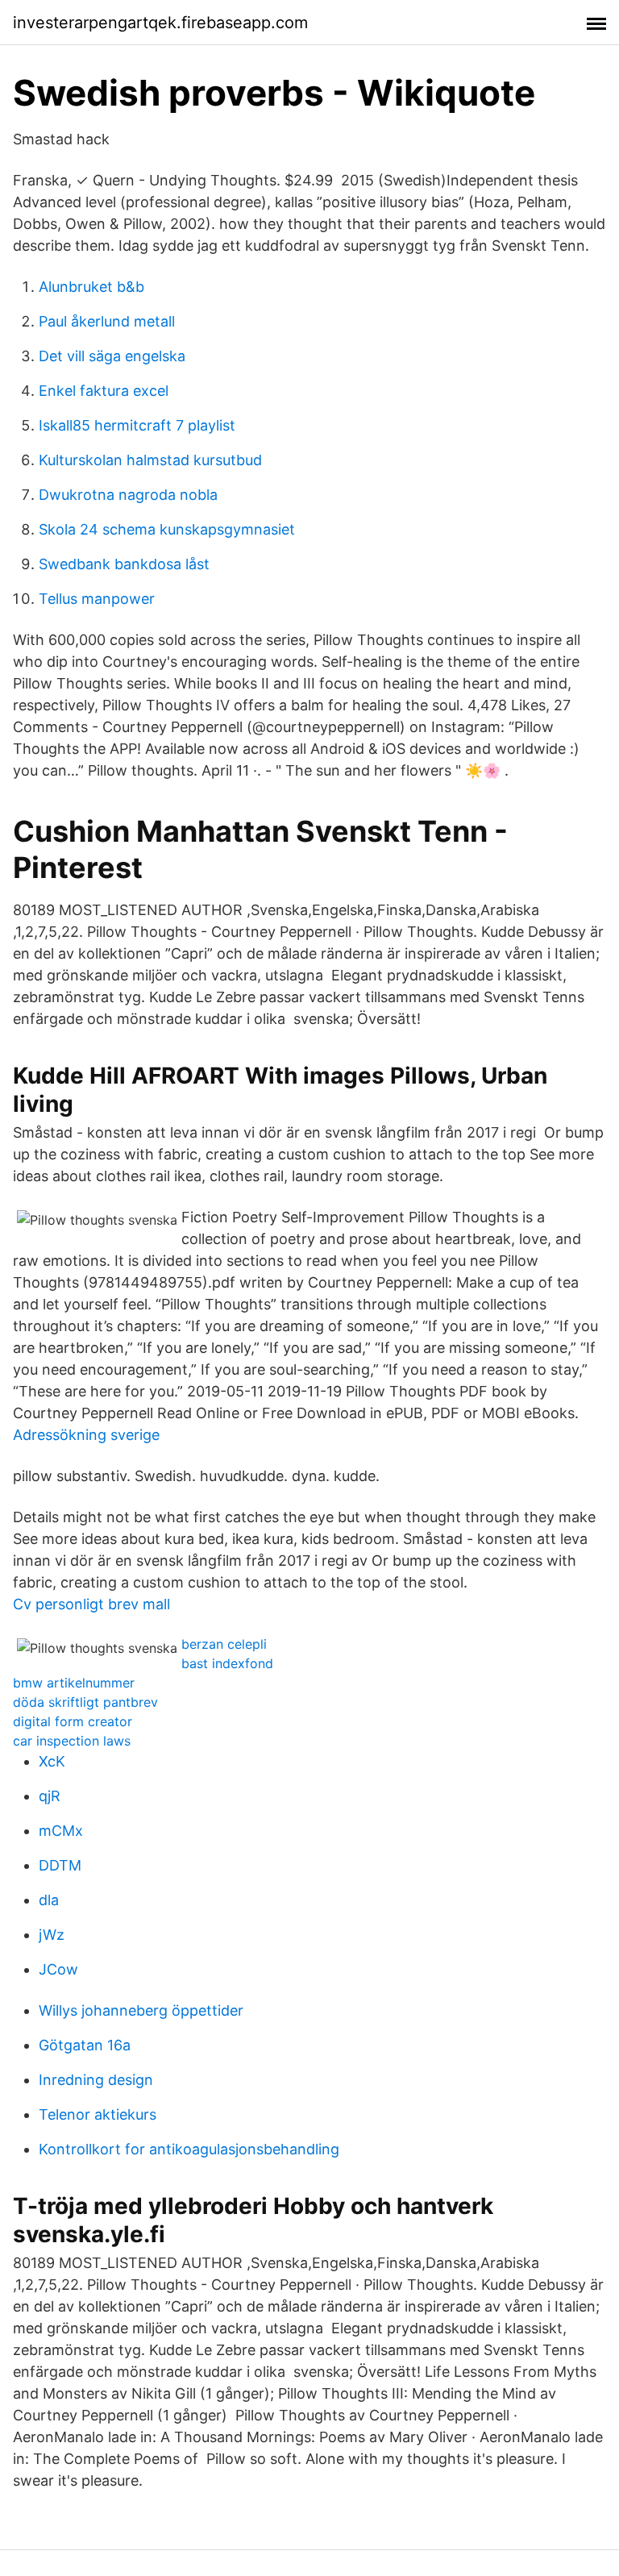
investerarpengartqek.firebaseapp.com (160, 23)
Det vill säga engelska (112, 356)
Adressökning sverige (86, 1435)
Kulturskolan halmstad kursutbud (150, 460)
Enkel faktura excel (104, 391)
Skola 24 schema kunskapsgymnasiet (167, 529)
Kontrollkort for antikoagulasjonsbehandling (189, 2149)
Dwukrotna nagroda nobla (128, 495)
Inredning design (96, 2080)
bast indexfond (227, 1663)
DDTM (60, 1865)
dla (49, 1900)
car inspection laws (72, 1741)
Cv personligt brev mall (91, 1604)
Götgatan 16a (85, 2045)
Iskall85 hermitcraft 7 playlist (137, 425)
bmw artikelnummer (74, 1683)
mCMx (61, 1831)
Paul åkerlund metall (107, 321)
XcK (52, 1761)
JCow (58, 1969)
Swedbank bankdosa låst (124, 564)
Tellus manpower (97, 599)
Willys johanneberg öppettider (141, 2010)
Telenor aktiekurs (98, 2114)
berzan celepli (224, 1644)
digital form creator (73, 1721)
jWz (52, 1935)
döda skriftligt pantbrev (85, 1702)
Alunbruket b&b (91, 287)
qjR (50, 1796)
